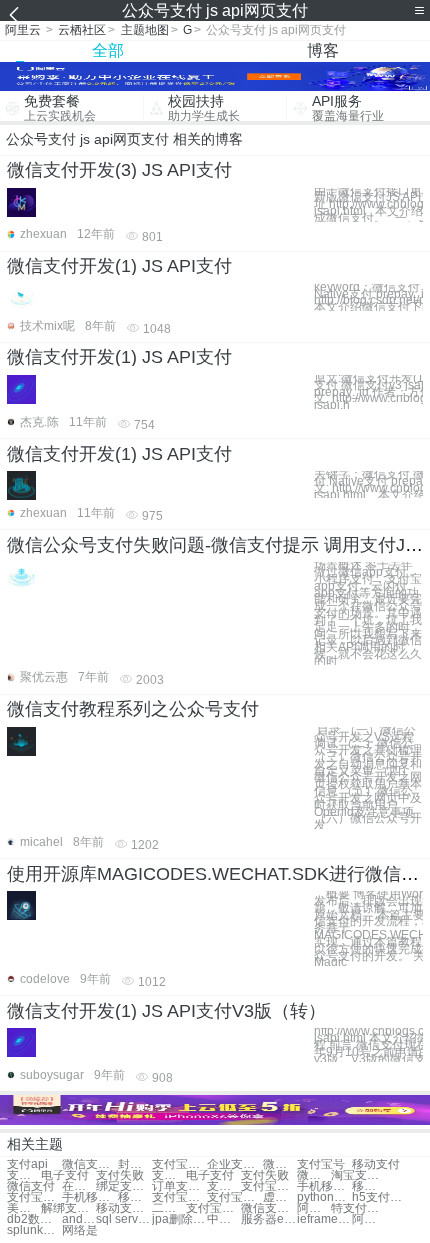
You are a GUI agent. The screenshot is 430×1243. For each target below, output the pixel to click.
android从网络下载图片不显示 (79, 1219)
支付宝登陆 (234, 1197)
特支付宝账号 (358, 1208)
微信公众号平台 (314, 1175)
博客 (323, 50)
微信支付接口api (89, 1164)
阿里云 (23, 30)
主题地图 (145, 30)
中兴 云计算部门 (224, 1219)
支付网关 (169, 1175)
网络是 (80, 1230)
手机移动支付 (324, 1186)
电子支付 (65, 1175)
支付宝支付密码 (179, 1164)
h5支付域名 (379, 1197)
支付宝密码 (34, 1197)
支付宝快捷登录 (213, 1208)
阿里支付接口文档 (314, 1208)
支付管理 (24, 1175)
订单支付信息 (179, 1186)
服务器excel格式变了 (268, 1219)
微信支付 (31, 1186)
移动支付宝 (369, 1186)
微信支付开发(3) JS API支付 (119, 170)
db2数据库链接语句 (34, 1219)
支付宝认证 (179, 1197)
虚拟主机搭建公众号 (280, 1197)
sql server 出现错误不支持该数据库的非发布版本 (123, 1219)
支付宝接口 (268, 1186)
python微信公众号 (324, 1197)
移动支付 (376, 1164)
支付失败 (120, 1175)
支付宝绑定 (224, 1186)
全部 (108, 50)
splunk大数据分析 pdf (34, 1230)
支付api (27, 1164)
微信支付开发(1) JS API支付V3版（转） (166, 1011)
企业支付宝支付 (234, 1164)
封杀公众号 (135, 1164)
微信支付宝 (268, 1208)
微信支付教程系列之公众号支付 (133, 709)
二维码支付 (169, 1208)
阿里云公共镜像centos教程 (369, 1219)
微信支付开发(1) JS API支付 (119, 266)
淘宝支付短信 (358, 1175)
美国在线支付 (24, 1208)
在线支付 (79, 1186)
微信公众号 (280, 1164)
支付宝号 (321, 1164)
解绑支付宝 (68, 1208)
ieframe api (324, 1219)
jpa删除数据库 (179, 1219)
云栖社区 (82, 30)
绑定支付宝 (123, 1186)
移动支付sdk (123, 1208)
